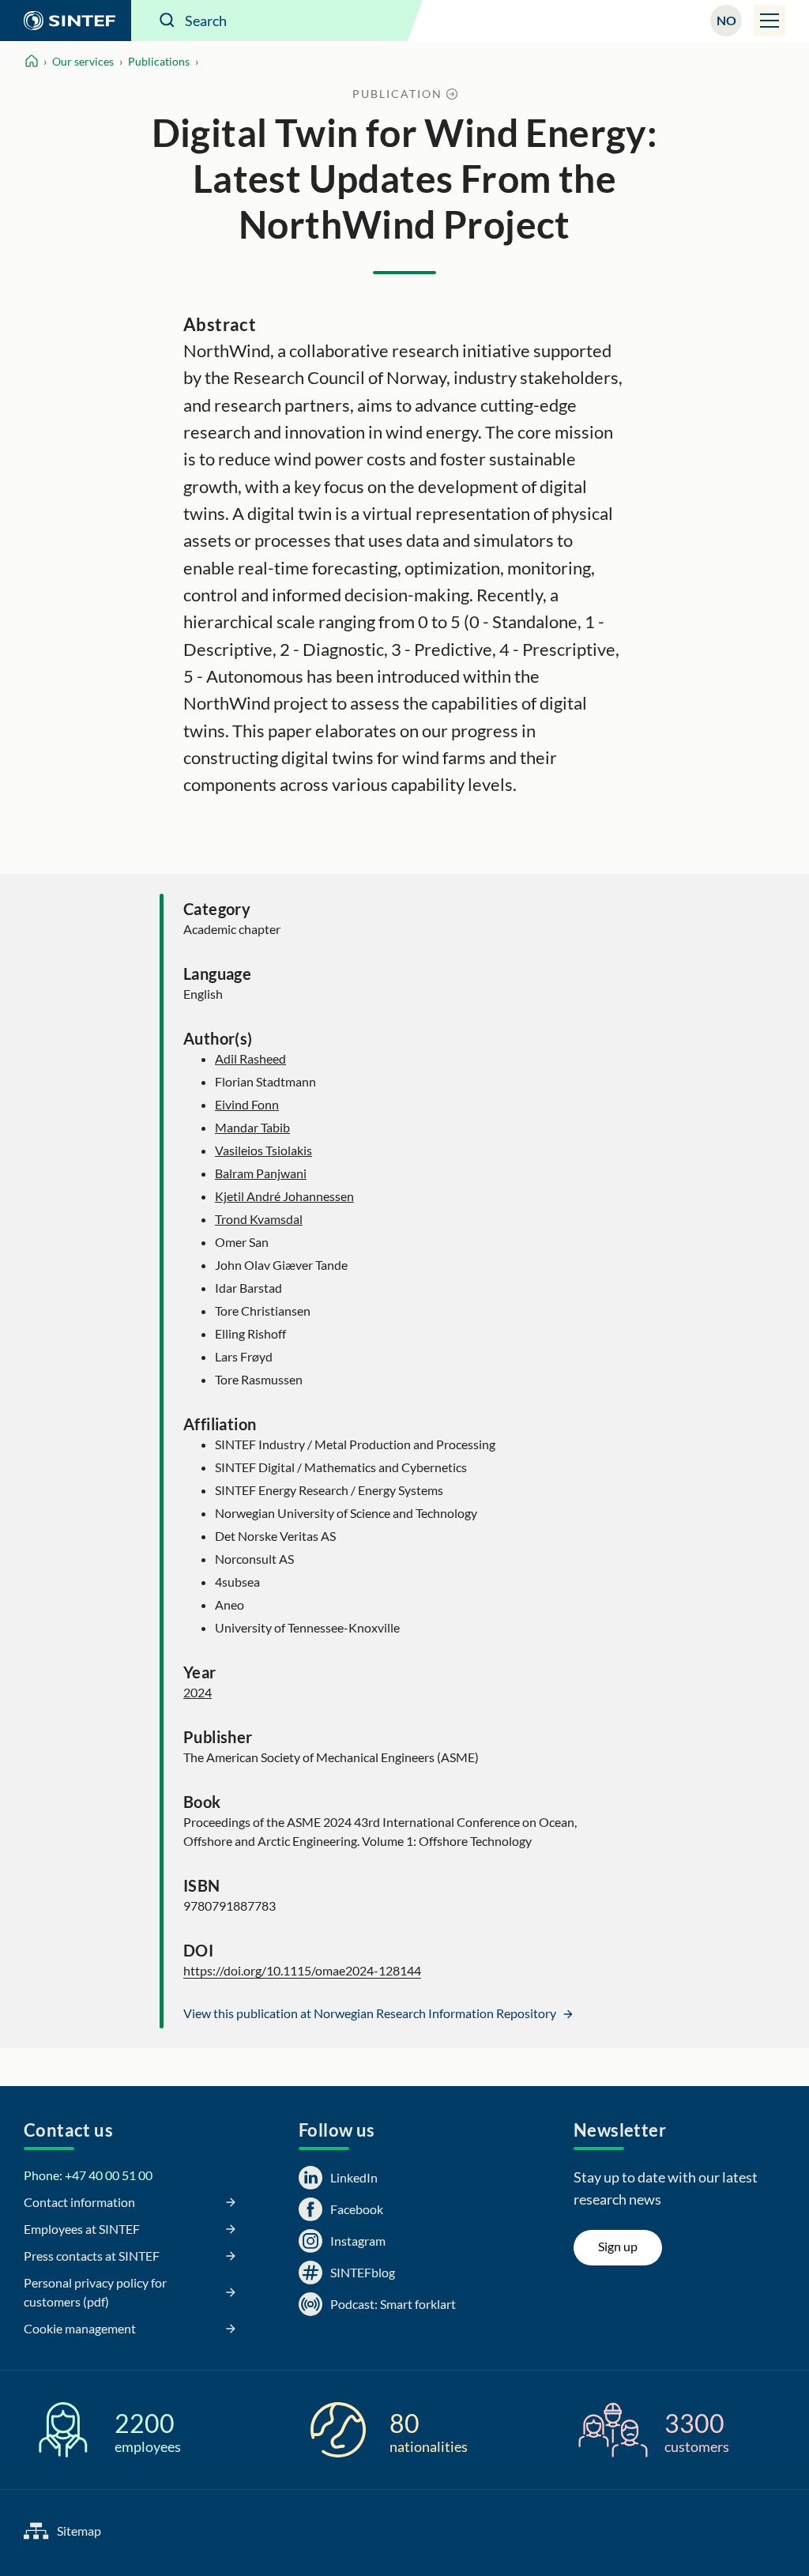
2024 (198, 1692)
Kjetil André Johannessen (284, 1196)
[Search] (167, 21)
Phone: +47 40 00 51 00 (88, 2175)
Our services (83, 61)
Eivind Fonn (247, 1104)
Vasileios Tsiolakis (263, 1150)
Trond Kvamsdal (259, 1219)
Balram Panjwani (261, 1173)
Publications (159, 61)
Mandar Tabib (252, 1127)
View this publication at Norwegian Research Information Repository (371, 2013)
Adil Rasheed (250, 1058)
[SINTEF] (66, 21)
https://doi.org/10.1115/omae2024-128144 (302, 1970)
